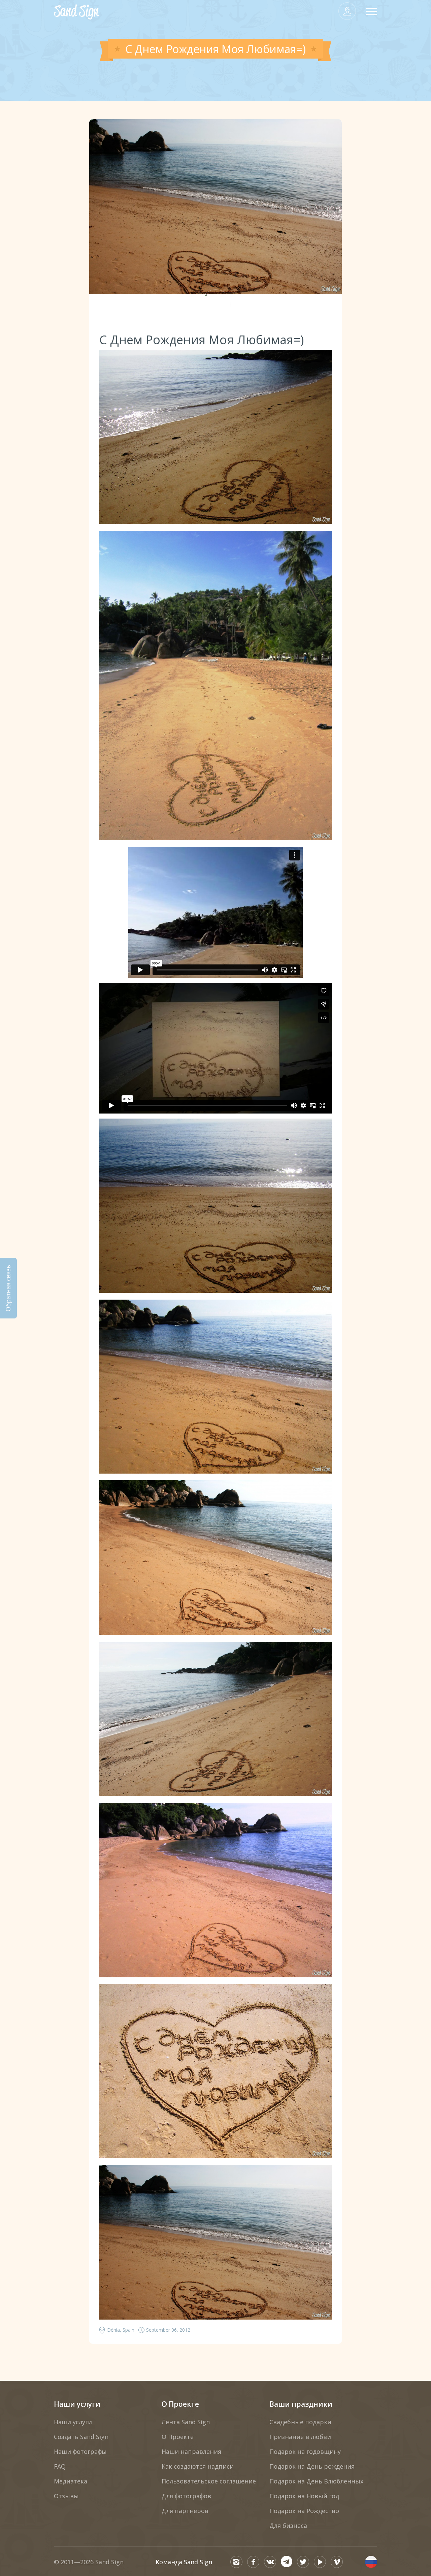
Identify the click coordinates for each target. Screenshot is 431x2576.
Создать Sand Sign (81, 2437)
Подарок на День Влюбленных (316, 2481)
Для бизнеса (288, 2526)
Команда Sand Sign (184, 2562)
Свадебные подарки (300, 2422)
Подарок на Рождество (304, 2511)
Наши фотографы (80, 2451)
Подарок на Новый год (304, 2496)
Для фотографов (186, 2496)
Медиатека (71, 2481)
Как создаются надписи (198, 2466)
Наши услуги (77, 2404)
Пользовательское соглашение (209, 2481)
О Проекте (180, 2404)
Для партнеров (185, 2511)
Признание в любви (300, 2437)
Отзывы (66, 2496)
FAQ (60, 2466)
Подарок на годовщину (305, 2451)
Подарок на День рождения (312, 2466)
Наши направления (191, 2451)
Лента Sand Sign (186, 2422)
